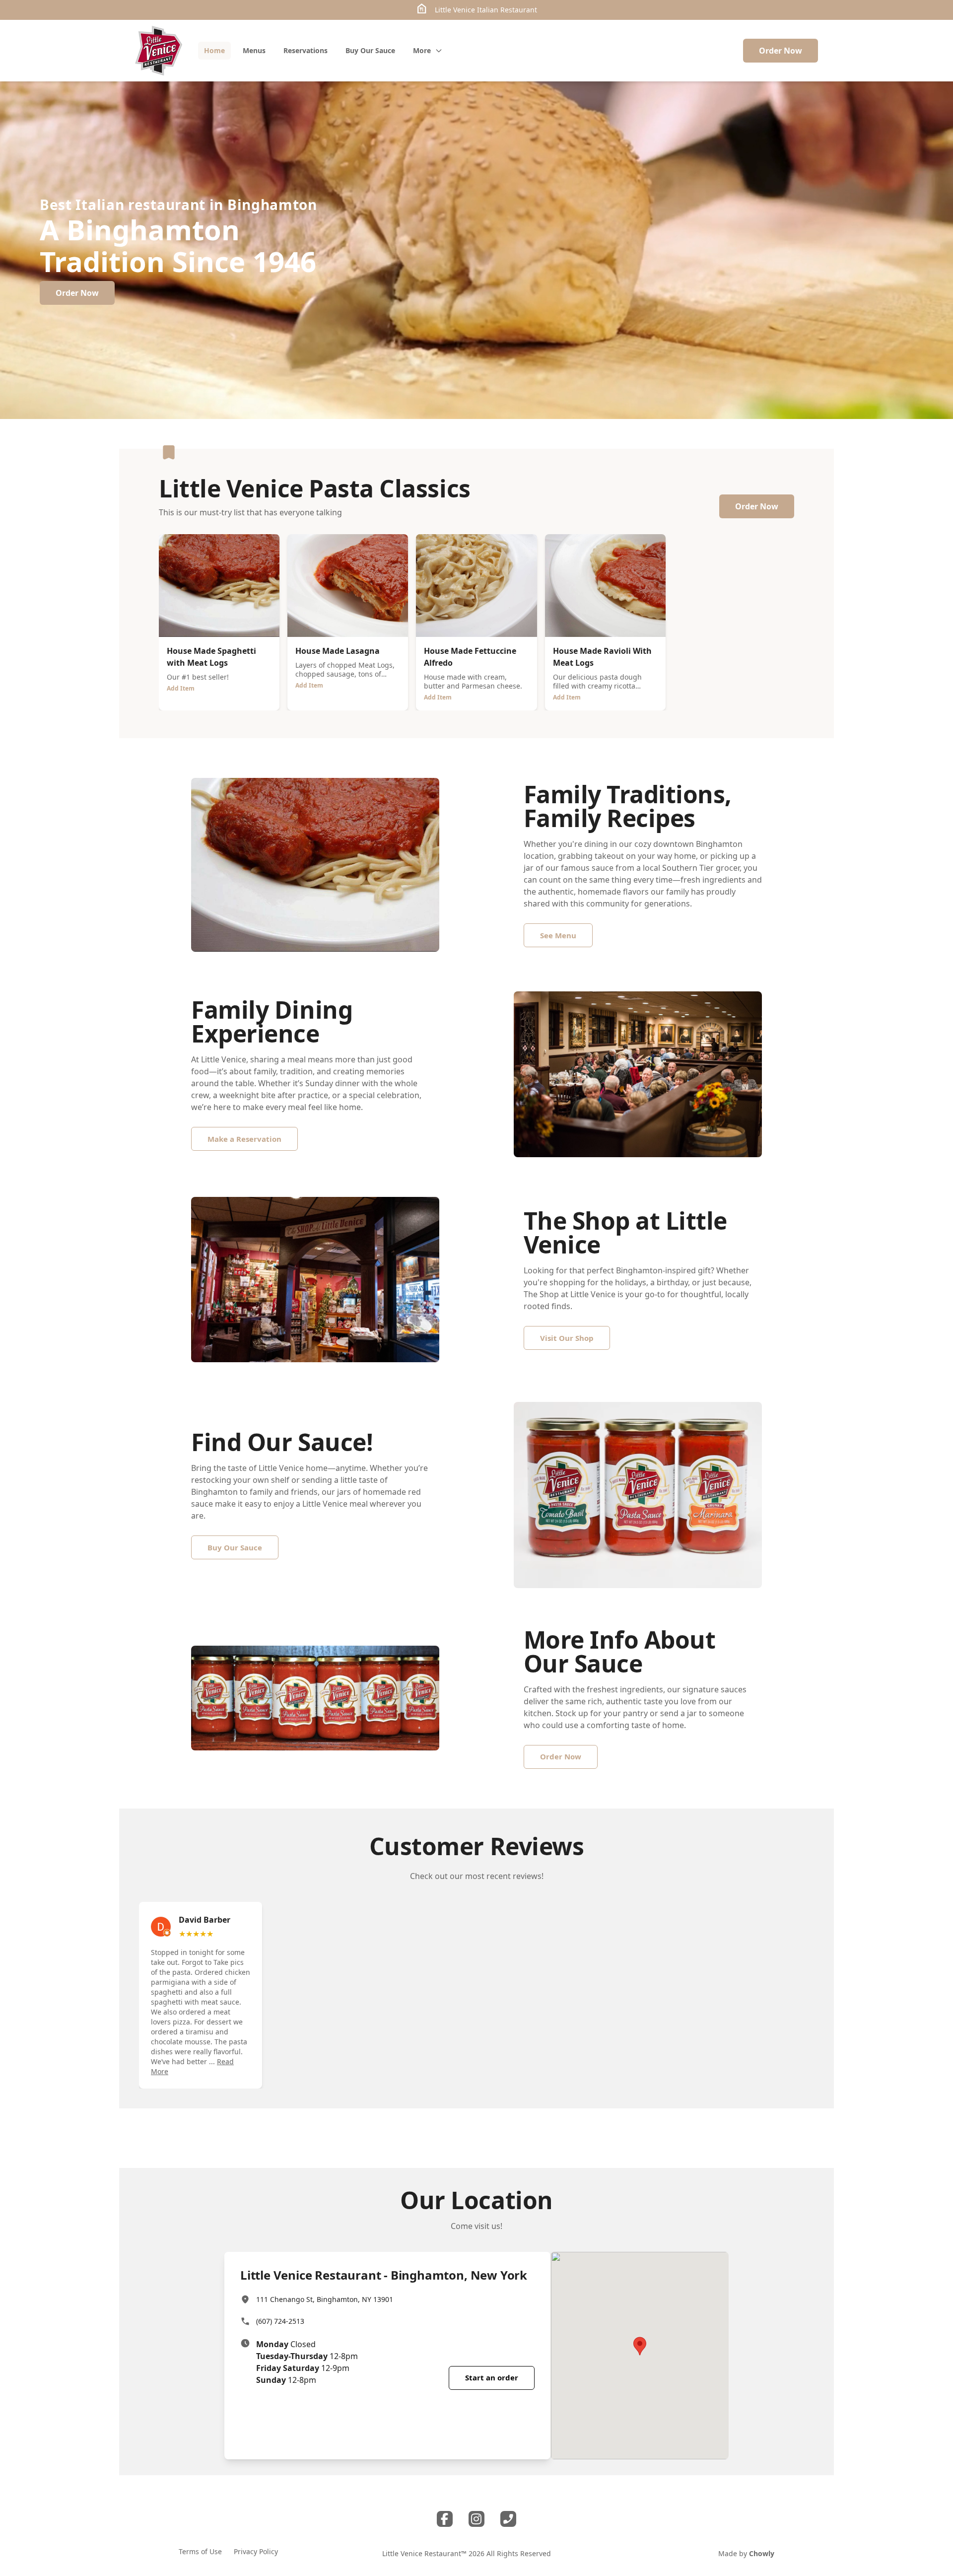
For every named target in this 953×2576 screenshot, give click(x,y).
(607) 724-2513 (280, 2321)
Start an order (492, 2377)
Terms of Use (200, 2551)
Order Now (781, 51)
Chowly (762, 2553)
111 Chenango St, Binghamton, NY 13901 (325, 2299)
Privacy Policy (256, 2551)
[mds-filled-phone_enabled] (508, 2519)
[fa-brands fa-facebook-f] (445, 2519)
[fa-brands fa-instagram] (476, 2519)
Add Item (181, 688)
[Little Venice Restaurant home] (159, 51)
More (422, 50)
